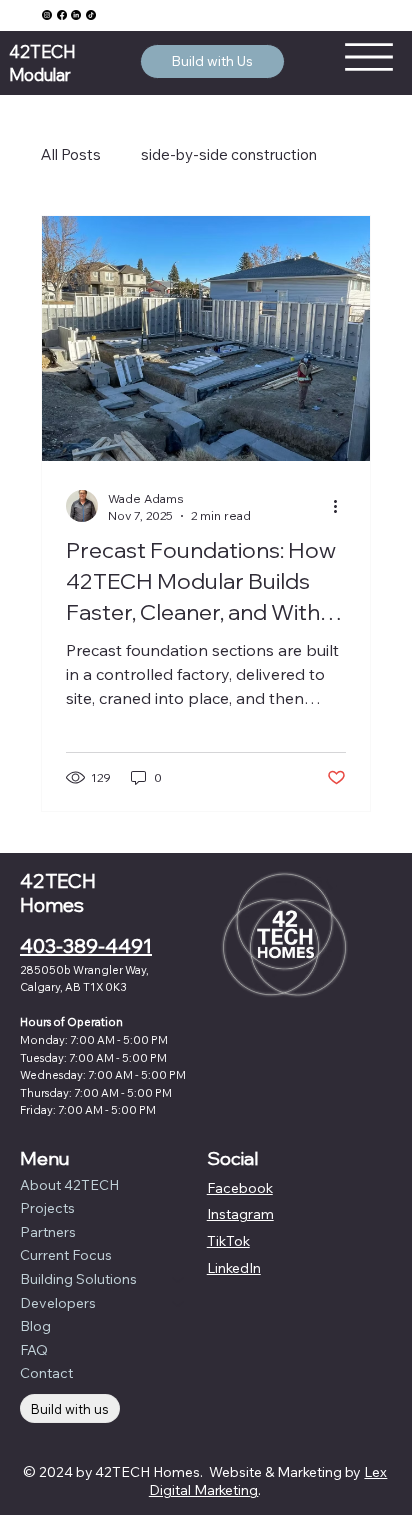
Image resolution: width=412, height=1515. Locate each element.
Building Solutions (78, 1279)
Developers (58, 1303)
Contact (46, 1373)
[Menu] (368, 57)
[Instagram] (47, 15)
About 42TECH (69, 1185)
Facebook (240, 1188)
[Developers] (179, 1304)
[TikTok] (91, 15)
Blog (35, 1326)
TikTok (228, 1241)
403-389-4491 (86, 945)
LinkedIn (234, 1268)
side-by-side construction (229, 154)
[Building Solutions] (179, 1280)
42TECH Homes (58, 893)
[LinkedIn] (76, 15)
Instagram (240, 1214)
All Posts (71, 154)
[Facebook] (62, 15)
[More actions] (343, 506)
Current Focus (66, 1255)
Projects (47, 1208)
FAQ (34, 1350)
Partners (48, 1232)
